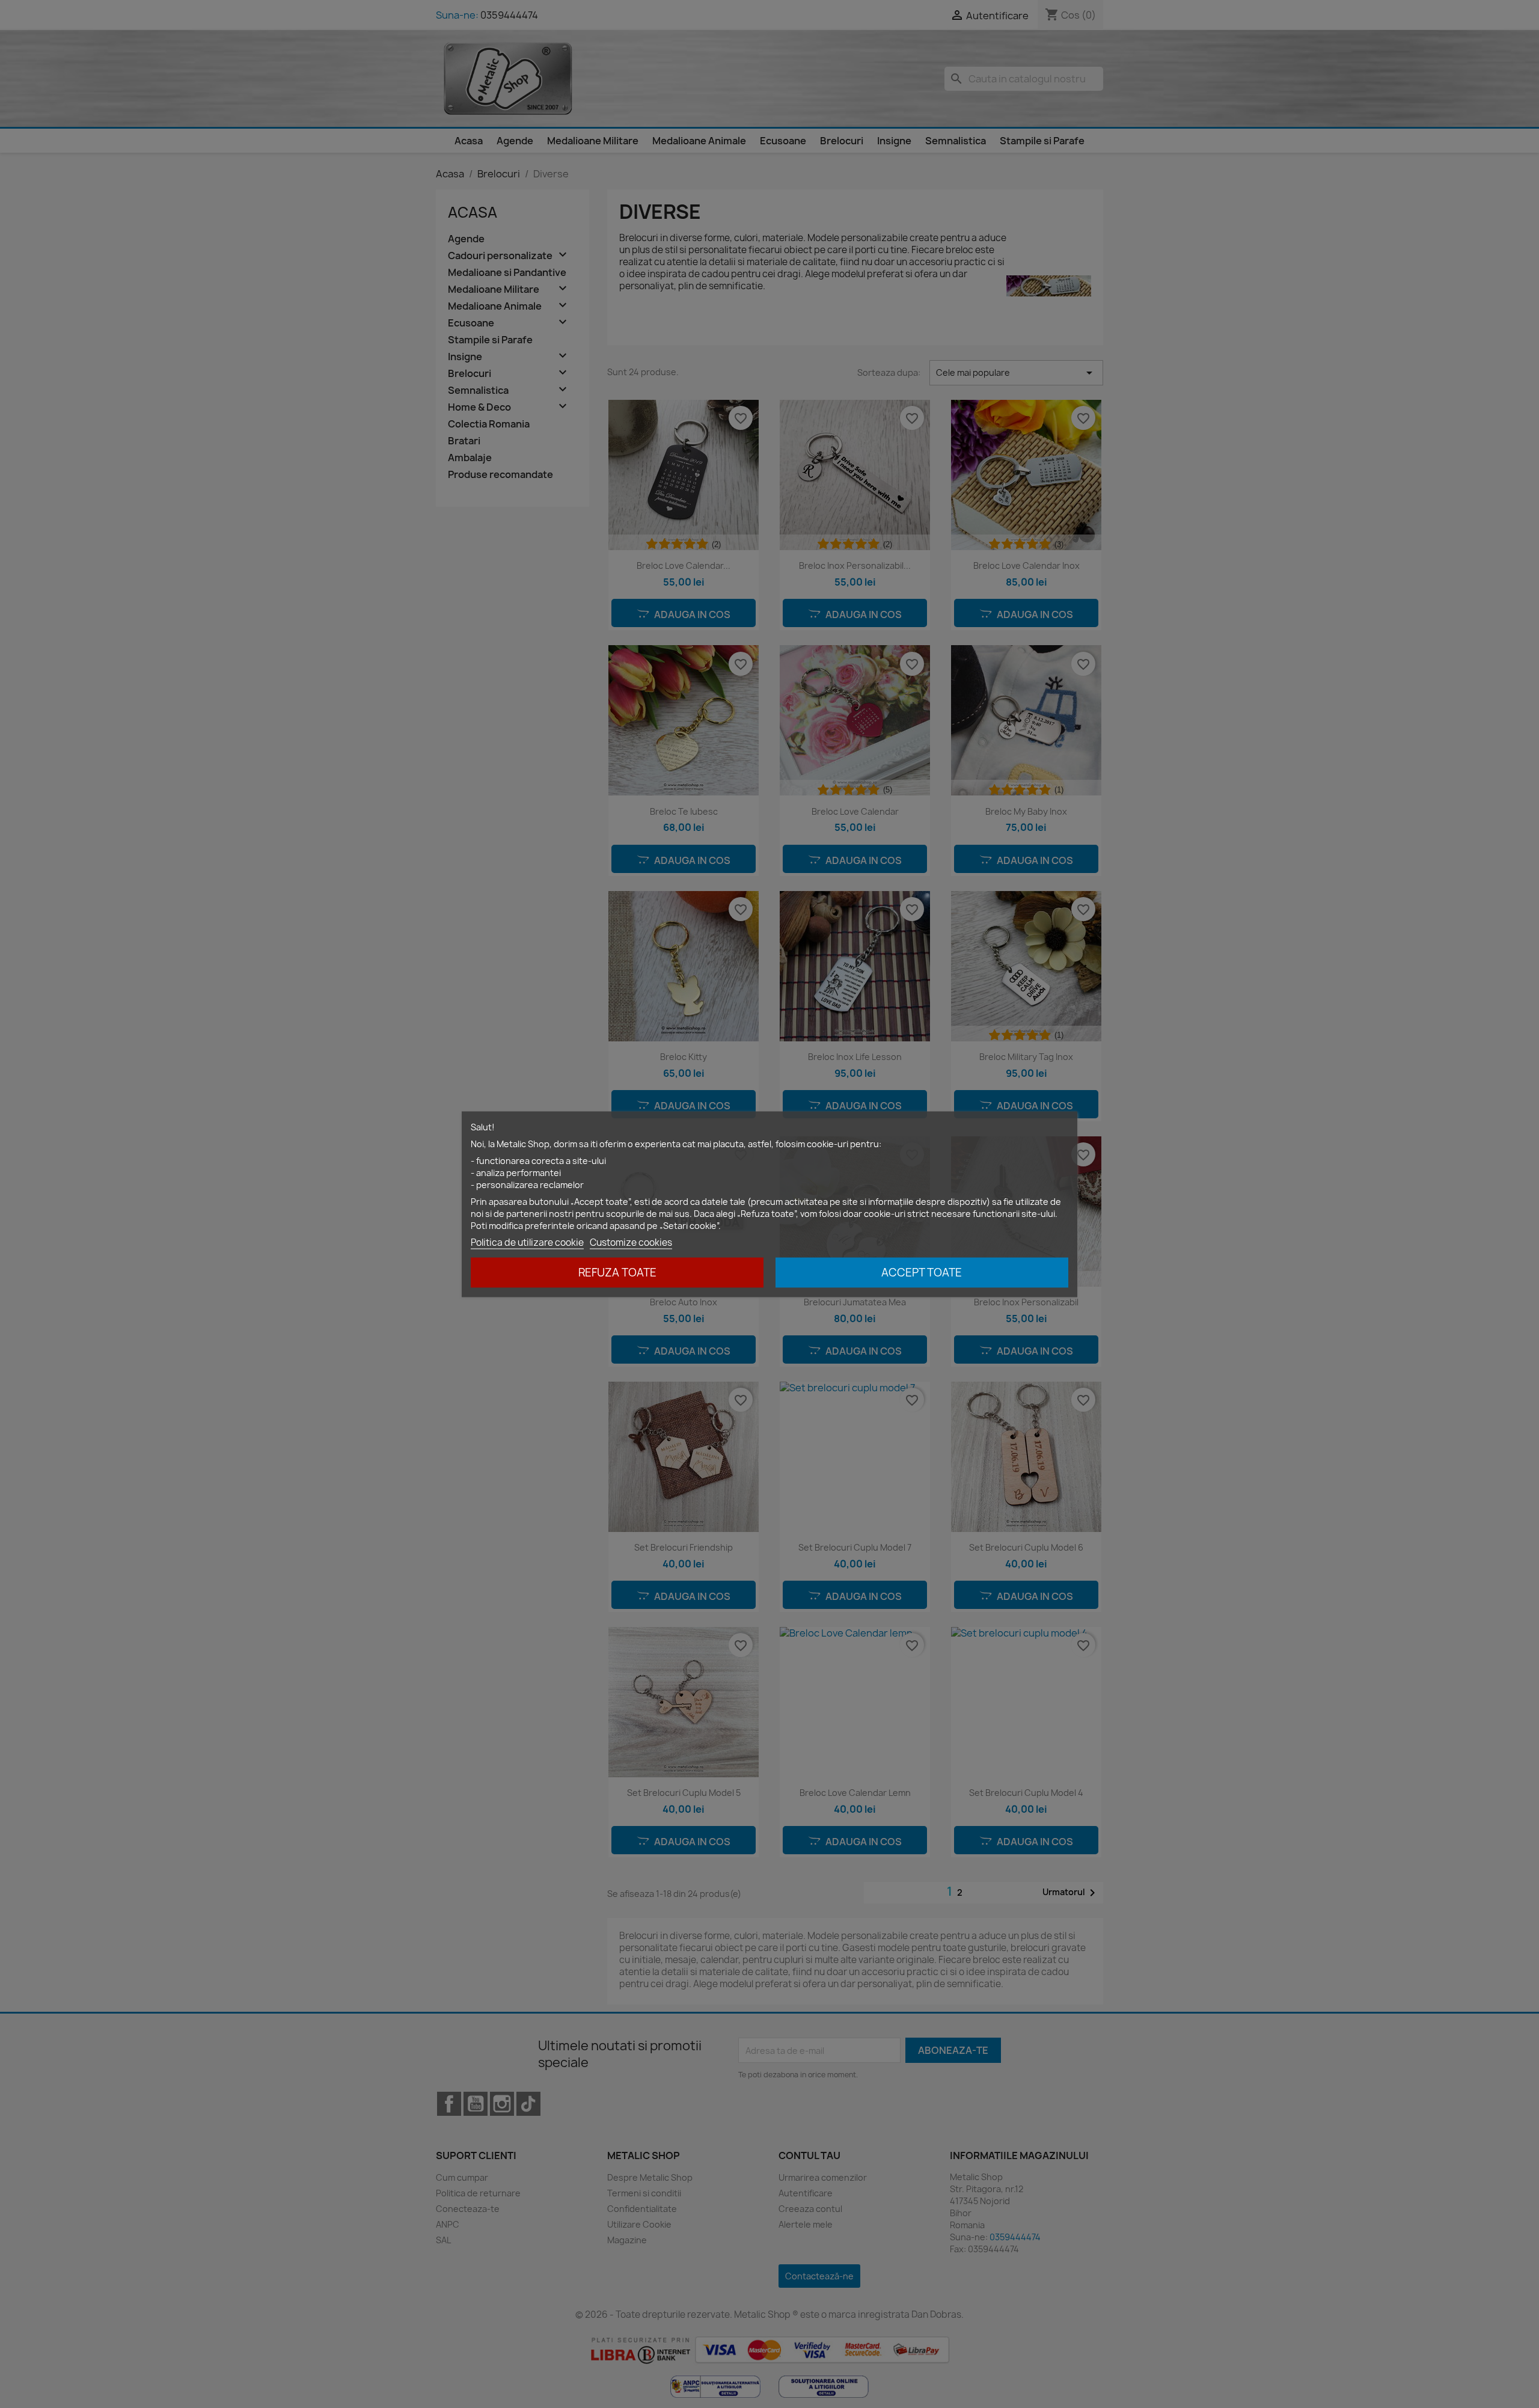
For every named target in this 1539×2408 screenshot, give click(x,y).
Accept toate (922, 1272)
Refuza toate (617, 1272)
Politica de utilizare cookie (527, 1242)
